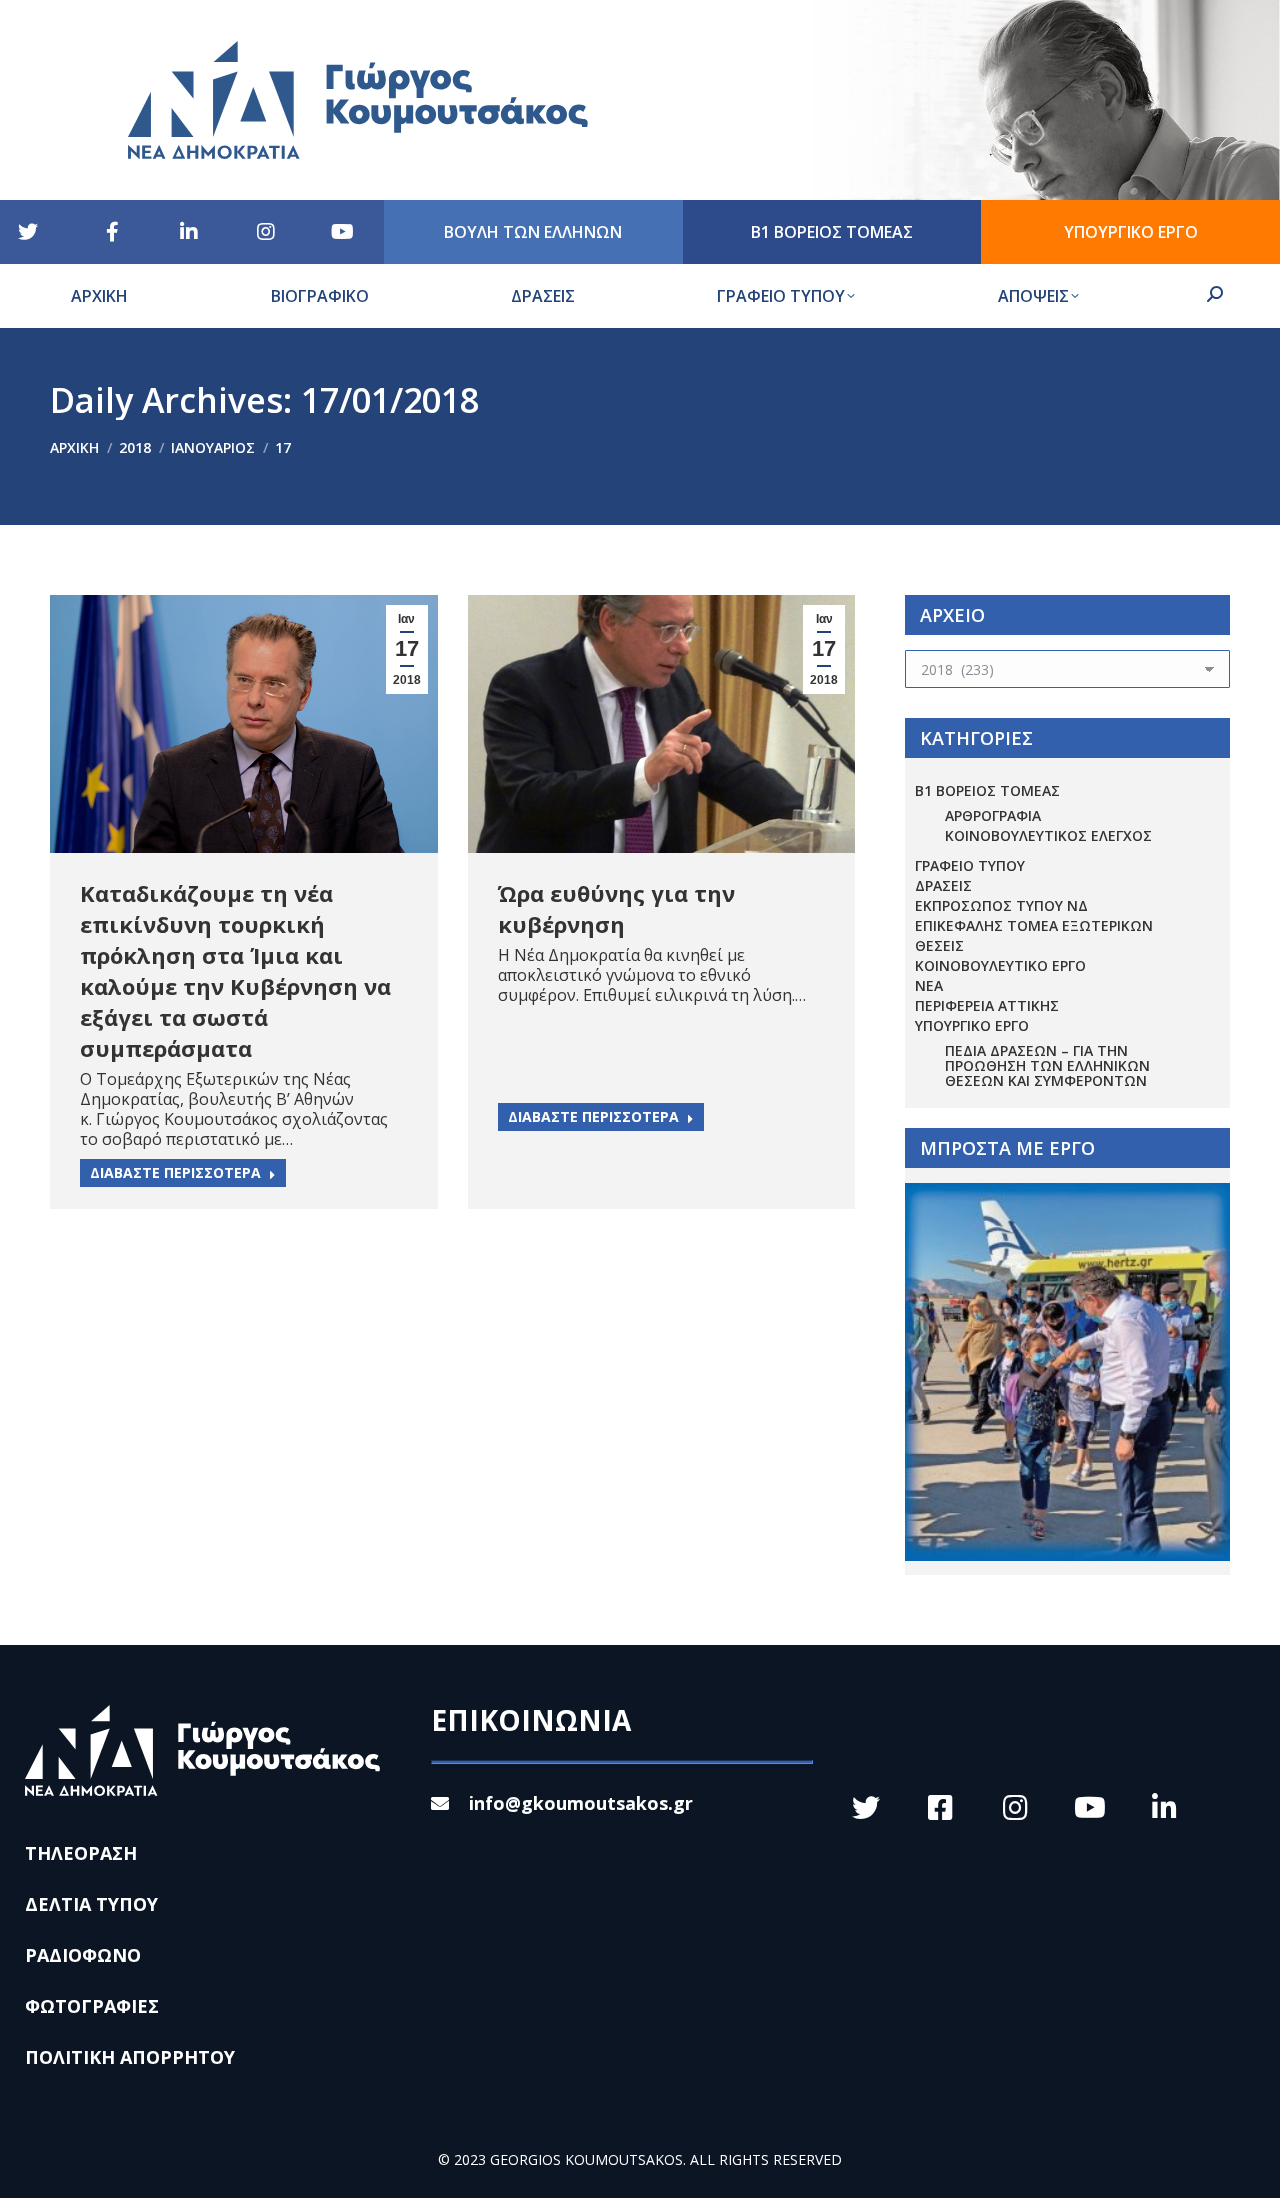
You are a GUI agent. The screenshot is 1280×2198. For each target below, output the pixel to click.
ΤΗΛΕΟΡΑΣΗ (81, 1853)
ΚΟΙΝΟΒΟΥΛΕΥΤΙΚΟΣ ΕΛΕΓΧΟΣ (1048, 835)
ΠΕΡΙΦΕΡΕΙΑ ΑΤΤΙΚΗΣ (987, 1005)
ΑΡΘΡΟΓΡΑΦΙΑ (993, 815)
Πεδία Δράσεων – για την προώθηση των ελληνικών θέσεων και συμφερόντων (1047, 1065)
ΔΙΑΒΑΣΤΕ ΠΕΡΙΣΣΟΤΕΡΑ (175, 1172)
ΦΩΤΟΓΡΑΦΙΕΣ (92, 2006)
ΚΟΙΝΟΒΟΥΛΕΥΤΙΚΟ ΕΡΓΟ (1000, 965)
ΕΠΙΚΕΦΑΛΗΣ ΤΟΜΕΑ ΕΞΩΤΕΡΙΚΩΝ (1034, 925)
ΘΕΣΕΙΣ (939, 945)
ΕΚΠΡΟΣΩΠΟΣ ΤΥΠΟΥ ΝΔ (1001, 905)
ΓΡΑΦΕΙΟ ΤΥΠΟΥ (970, 865)
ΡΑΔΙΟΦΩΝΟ (83, 1955)
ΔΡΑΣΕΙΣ (943, 885)
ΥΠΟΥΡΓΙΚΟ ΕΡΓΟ (972, 1025)
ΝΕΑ (929, 985)
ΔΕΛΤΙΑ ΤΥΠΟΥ (91, 1904)
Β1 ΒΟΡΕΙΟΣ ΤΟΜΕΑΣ (987, 790)
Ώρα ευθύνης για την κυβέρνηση (616, 908)
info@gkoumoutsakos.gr (581, 1803)
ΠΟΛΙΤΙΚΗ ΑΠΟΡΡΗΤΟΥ (130, 2057)
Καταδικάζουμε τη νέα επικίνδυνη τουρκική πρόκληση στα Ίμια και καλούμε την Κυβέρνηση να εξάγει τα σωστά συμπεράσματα (235, 970)
